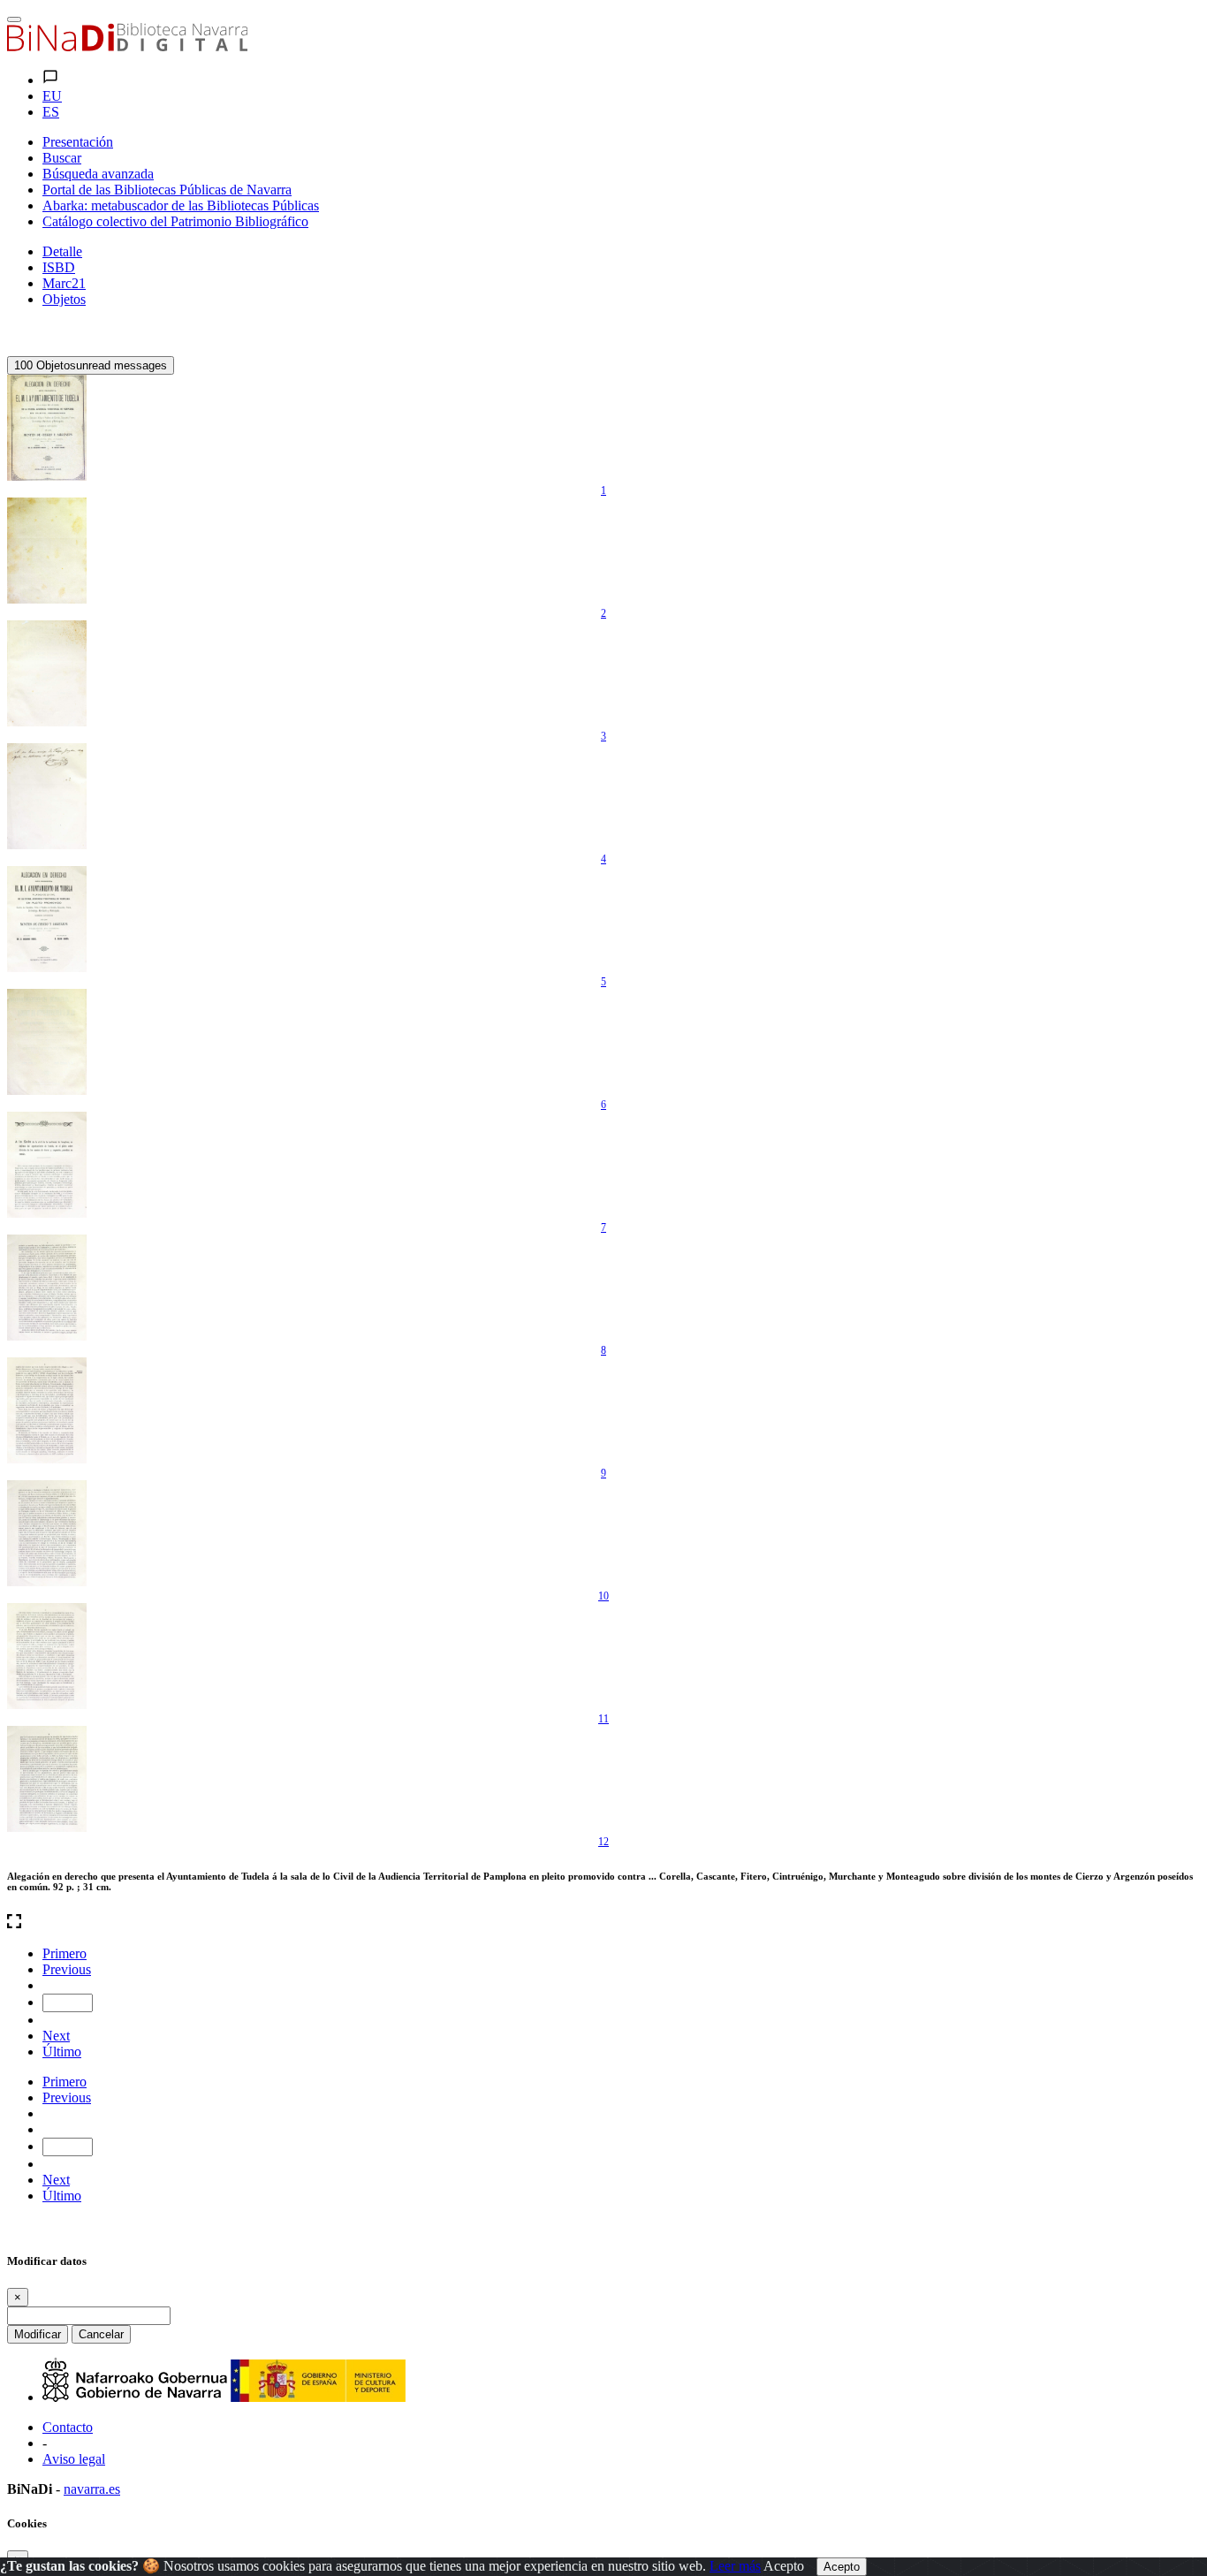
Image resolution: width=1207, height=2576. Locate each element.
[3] (47, 673)
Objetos (64, 299)
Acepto (784, 2566)
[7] (47, 1165)
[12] (47, 1779)
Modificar (38, 2334)
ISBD (59, 267)
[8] (47, 1288)
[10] (47, 1533)
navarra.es (92, 2489)
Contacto (68, 2427)
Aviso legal (74, 2459)
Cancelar (101, 2334)
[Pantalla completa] (603, 1923)
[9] (47, 1410)
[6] (47, 1042)
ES (51, 112)
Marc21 (64, 283)
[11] (47, 1656)
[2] (47, 551)
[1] (47, 428)
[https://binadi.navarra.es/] (127, 46)
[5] (47, 919)
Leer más (735, 2566)
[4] (47, 796)
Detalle (62, 251)
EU (52, 96)
